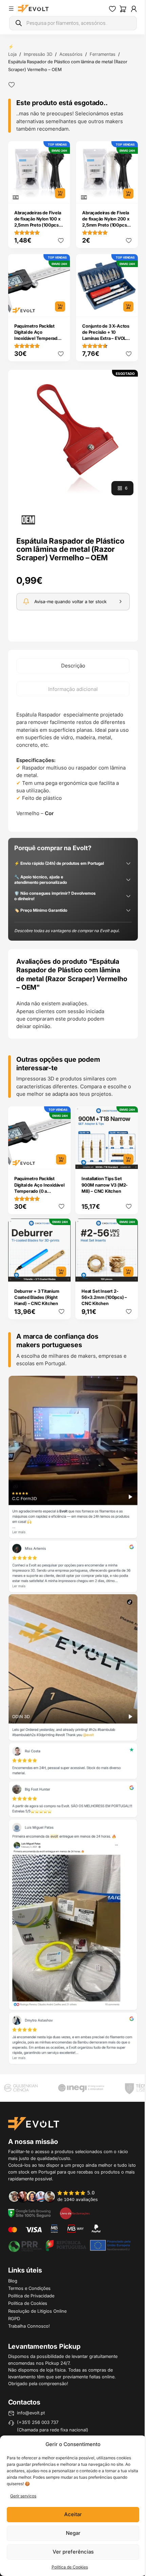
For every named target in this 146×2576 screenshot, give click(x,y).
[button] (73, 435)
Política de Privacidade (31, 2296)
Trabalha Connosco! (29, 2326)
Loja (12, 54)
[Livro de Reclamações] (75, 2213)
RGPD (14, 2318)
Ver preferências (73, 2552)
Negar (73, 2533)
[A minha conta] (134, 9)
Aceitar (73, 2514)
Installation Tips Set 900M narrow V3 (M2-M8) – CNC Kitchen (105, 1185)
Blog (13, 2281)
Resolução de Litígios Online (37, 2311)
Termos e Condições (29, 2288)
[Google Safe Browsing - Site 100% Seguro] (30, 2213)
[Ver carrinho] (123, 9)
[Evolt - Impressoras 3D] (33, 9)
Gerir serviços (23, 2496)
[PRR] (69, 2245)
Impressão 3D (38, 54)
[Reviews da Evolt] (57, 2196)
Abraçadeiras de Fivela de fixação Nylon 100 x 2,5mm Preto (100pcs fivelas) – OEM (38, 222)
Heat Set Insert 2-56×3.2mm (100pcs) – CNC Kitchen (104, 1297)
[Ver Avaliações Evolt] (73, 1720)
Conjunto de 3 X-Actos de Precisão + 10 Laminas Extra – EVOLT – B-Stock (106, 335)
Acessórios (71, 54)
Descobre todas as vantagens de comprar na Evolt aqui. (67, 931)
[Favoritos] (112, 9)
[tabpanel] (73, 764)
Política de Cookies (70, 2567)
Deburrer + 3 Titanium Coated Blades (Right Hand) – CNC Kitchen (37, 1297)
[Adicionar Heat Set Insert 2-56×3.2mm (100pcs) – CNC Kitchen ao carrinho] (128, 1272)
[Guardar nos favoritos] (12, 85)
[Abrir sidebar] (11, 9)
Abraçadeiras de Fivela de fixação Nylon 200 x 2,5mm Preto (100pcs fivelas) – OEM (106, 222)
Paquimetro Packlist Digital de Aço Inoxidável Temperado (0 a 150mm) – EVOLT (37, 335)
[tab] (73, 666)
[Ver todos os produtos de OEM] (28, 520)
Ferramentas (103, 54)
